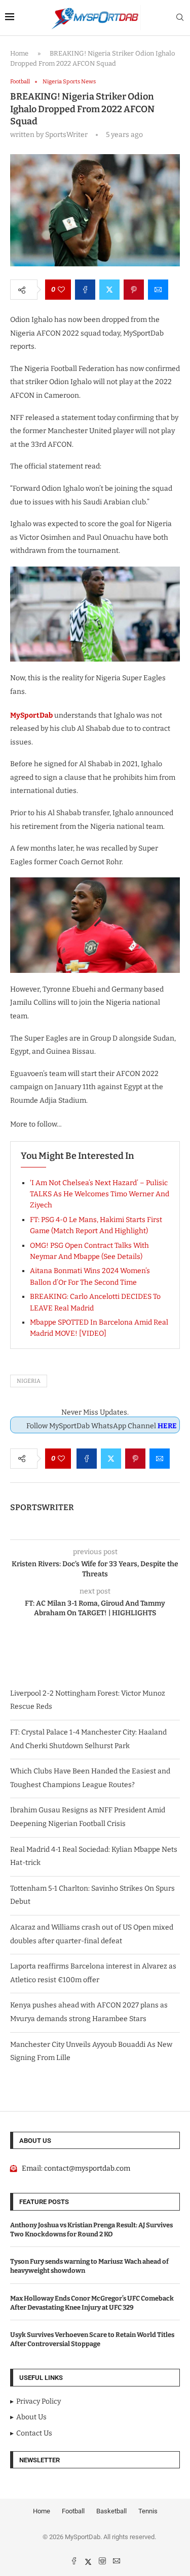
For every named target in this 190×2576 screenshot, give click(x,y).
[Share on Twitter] (109, 290)
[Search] (180, 18)
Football (73, 2511)
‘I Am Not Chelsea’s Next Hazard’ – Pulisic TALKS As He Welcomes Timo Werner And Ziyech (100, 1194)
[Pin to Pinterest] (134, 290)
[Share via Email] (158, 290)
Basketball (111, 2511)
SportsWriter (42, 1507)
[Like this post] (61, 290)
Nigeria (29, 1381)
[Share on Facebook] (85, 290)
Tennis (148, 2511)
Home (19, 53)
